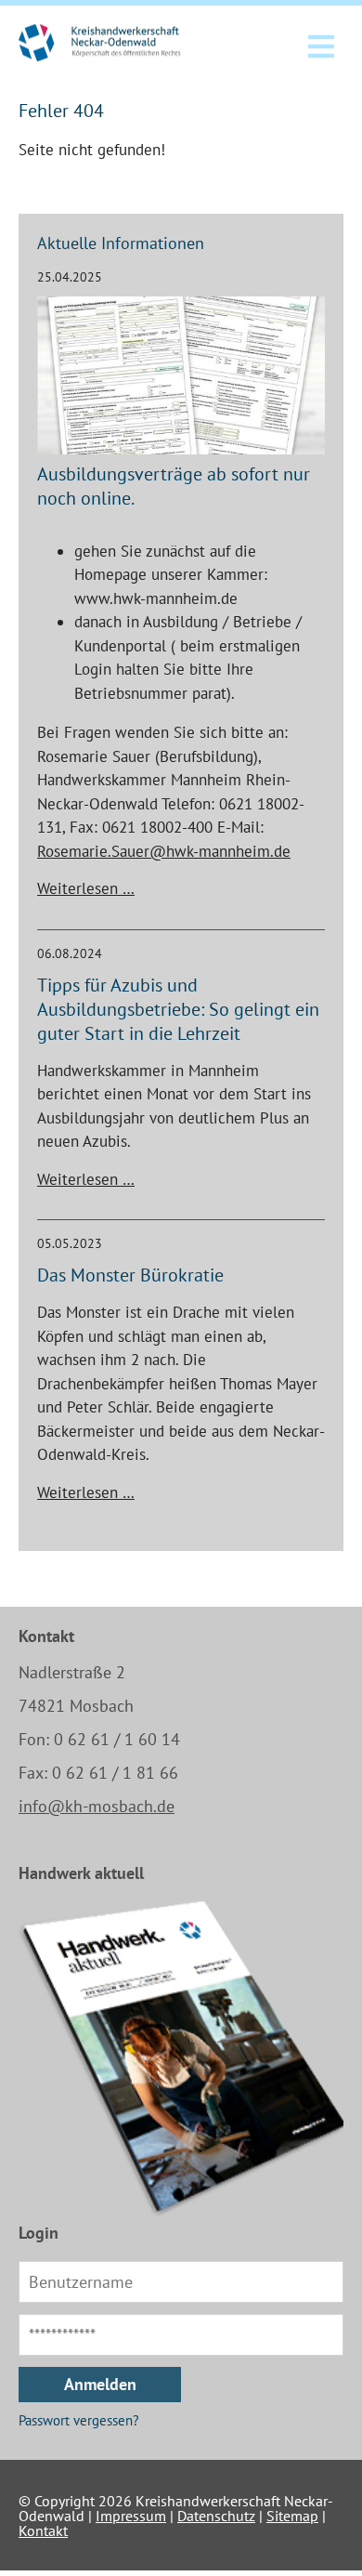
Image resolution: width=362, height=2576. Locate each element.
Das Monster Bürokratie (130, 1275)
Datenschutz (216, 2516)
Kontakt (43, 2530)
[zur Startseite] (115, 43)
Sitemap (292, 2516)
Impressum (131, 2516)
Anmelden (100, 2384)
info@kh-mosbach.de (97, 1806)
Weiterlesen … (86, 888)
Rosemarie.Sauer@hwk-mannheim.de (164, 851)
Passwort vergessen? (79, 2420)
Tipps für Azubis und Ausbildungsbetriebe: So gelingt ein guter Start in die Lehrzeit (178, 1009)
